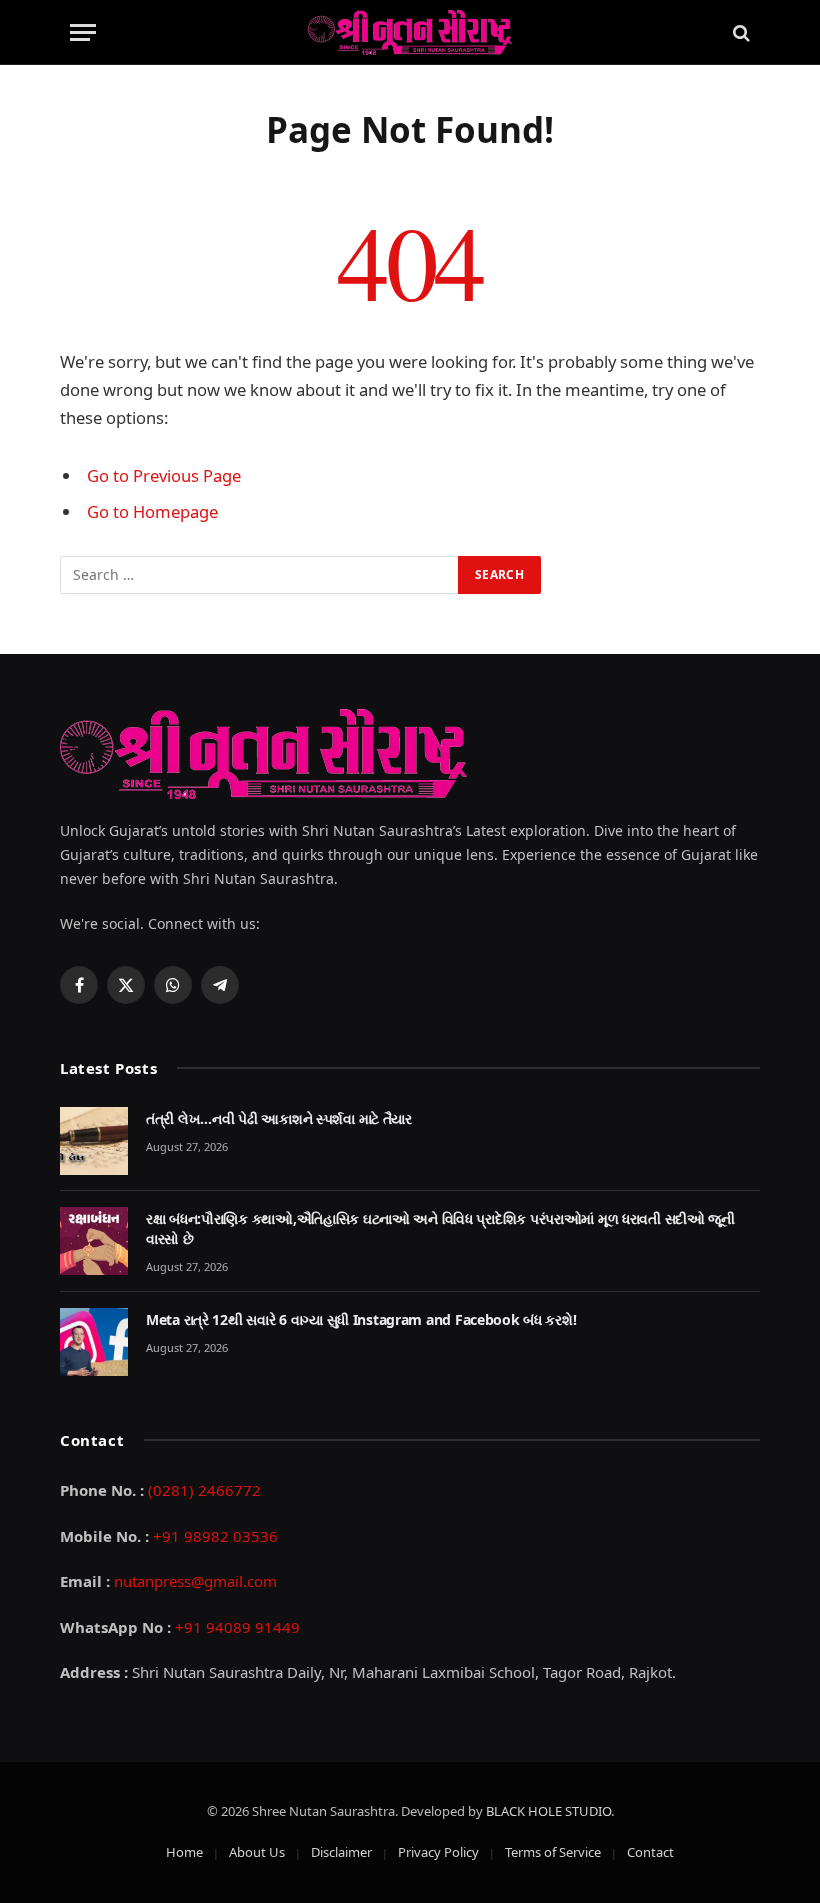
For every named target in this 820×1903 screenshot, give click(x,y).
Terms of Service (553, 1852)
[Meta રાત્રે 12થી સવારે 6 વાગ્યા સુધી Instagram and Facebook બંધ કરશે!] (94, 1342)
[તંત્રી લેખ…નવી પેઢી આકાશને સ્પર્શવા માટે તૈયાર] (94, 1141)
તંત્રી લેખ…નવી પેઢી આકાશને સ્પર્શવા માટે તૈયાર (279, 1118)
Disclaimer (341, 1852)
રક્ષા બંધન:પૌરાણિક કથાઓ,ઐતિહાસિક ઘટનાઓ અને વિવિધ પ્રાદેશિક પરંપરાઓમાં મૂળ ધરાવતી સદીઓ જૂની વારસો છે (440, 1228)
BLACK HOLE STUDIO (548, 1811)
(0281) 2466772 (204, 1490)
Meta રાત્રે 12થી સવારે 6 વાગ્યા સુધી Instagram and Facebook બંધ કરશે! (361, 1319)
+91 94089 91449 (237, 1627)
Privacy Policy (438, 1852)
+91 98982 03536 (215, 1536)
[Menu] (83, 32)
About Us (257, 1852)
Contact (650, 1852)
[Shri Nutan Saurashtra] (410, 32)
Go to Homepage (152, 511)
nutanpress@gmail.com (195, 1581)
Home (184, 1852)
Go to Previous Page (164, 475)
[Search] (739, 32)
